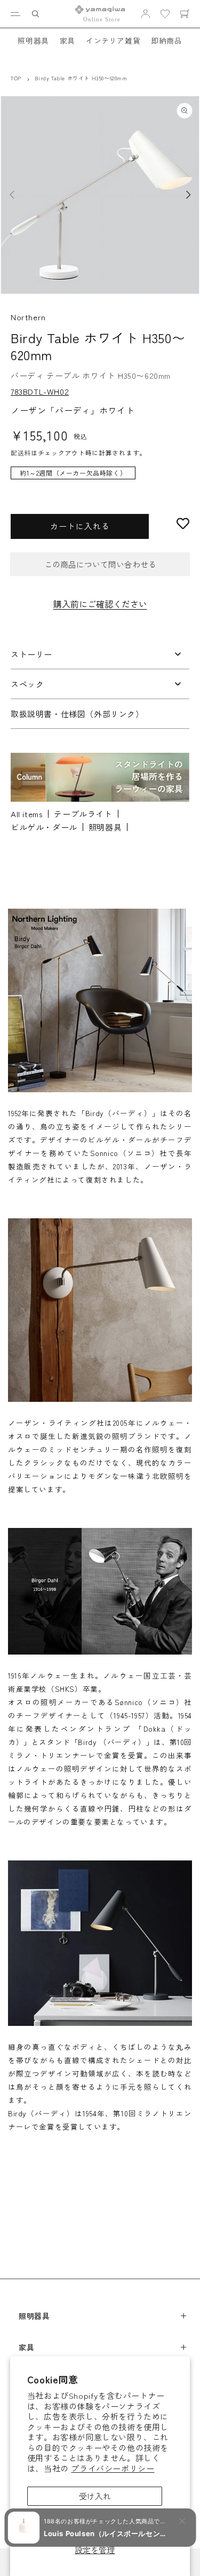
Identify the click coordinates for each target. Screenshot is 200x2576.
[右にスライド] (188, 195)
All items (27, 814)
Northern (28, 317)
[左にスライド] (12, 195)
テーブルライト (83, 814)
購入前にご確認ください (100, 604)
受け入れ (95, 2496)
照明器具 (33, 40)
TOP (16, 78)
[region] (100, 478)
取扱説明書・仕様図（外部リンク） (77, 714)
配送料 (21, 452)
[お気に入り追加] (183, 523)
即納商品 (166, 40)
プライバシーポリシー (113, 2468)
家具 (67, 40)
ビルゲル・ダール (44, 827)
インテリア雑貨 (113, 40)
